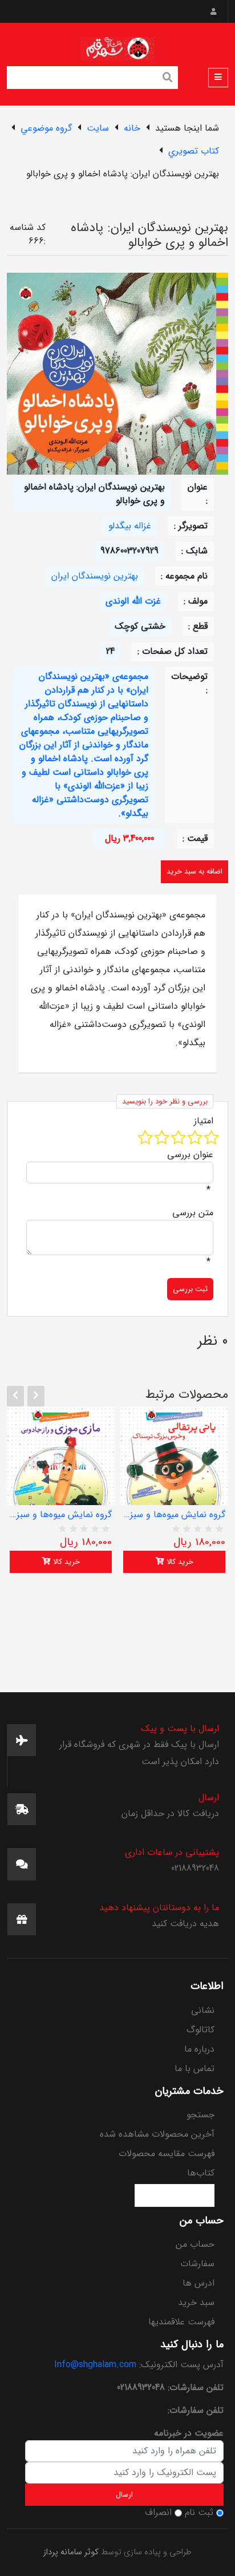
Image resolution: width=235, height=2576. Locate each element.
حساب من (195, 2244)
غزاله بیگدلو (130, 526)
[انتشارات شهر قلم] (117, 46)
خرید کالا (65, 1562)
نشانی (203, 2010)
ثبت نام (199, 2513)
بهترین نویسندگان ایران (95, 576)
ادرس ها (198, 2283)
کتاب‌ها (201, 2173)
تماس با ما (195, 2069)
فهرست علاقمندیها (181, 2322)
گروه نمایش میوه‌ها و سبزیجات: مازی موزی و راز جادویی (61, 1515)
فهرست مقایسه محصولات (167, 2154)
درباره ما (199, 2049)
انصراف (158, 2513)
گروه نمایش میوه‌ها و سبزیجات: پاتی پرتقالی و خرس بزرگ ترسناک (174, 1515)
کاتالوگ (200, 2030)
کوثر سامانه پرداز (71, 2552)
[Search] (168, 79)
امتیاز (204, 1121)
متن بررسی (193, 1213)
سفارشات (197, 2264)
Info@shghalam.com (95, 2365)
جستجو (200, 2115)
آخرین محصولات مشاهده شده (157, 2134)
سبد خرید (196, 2302)
